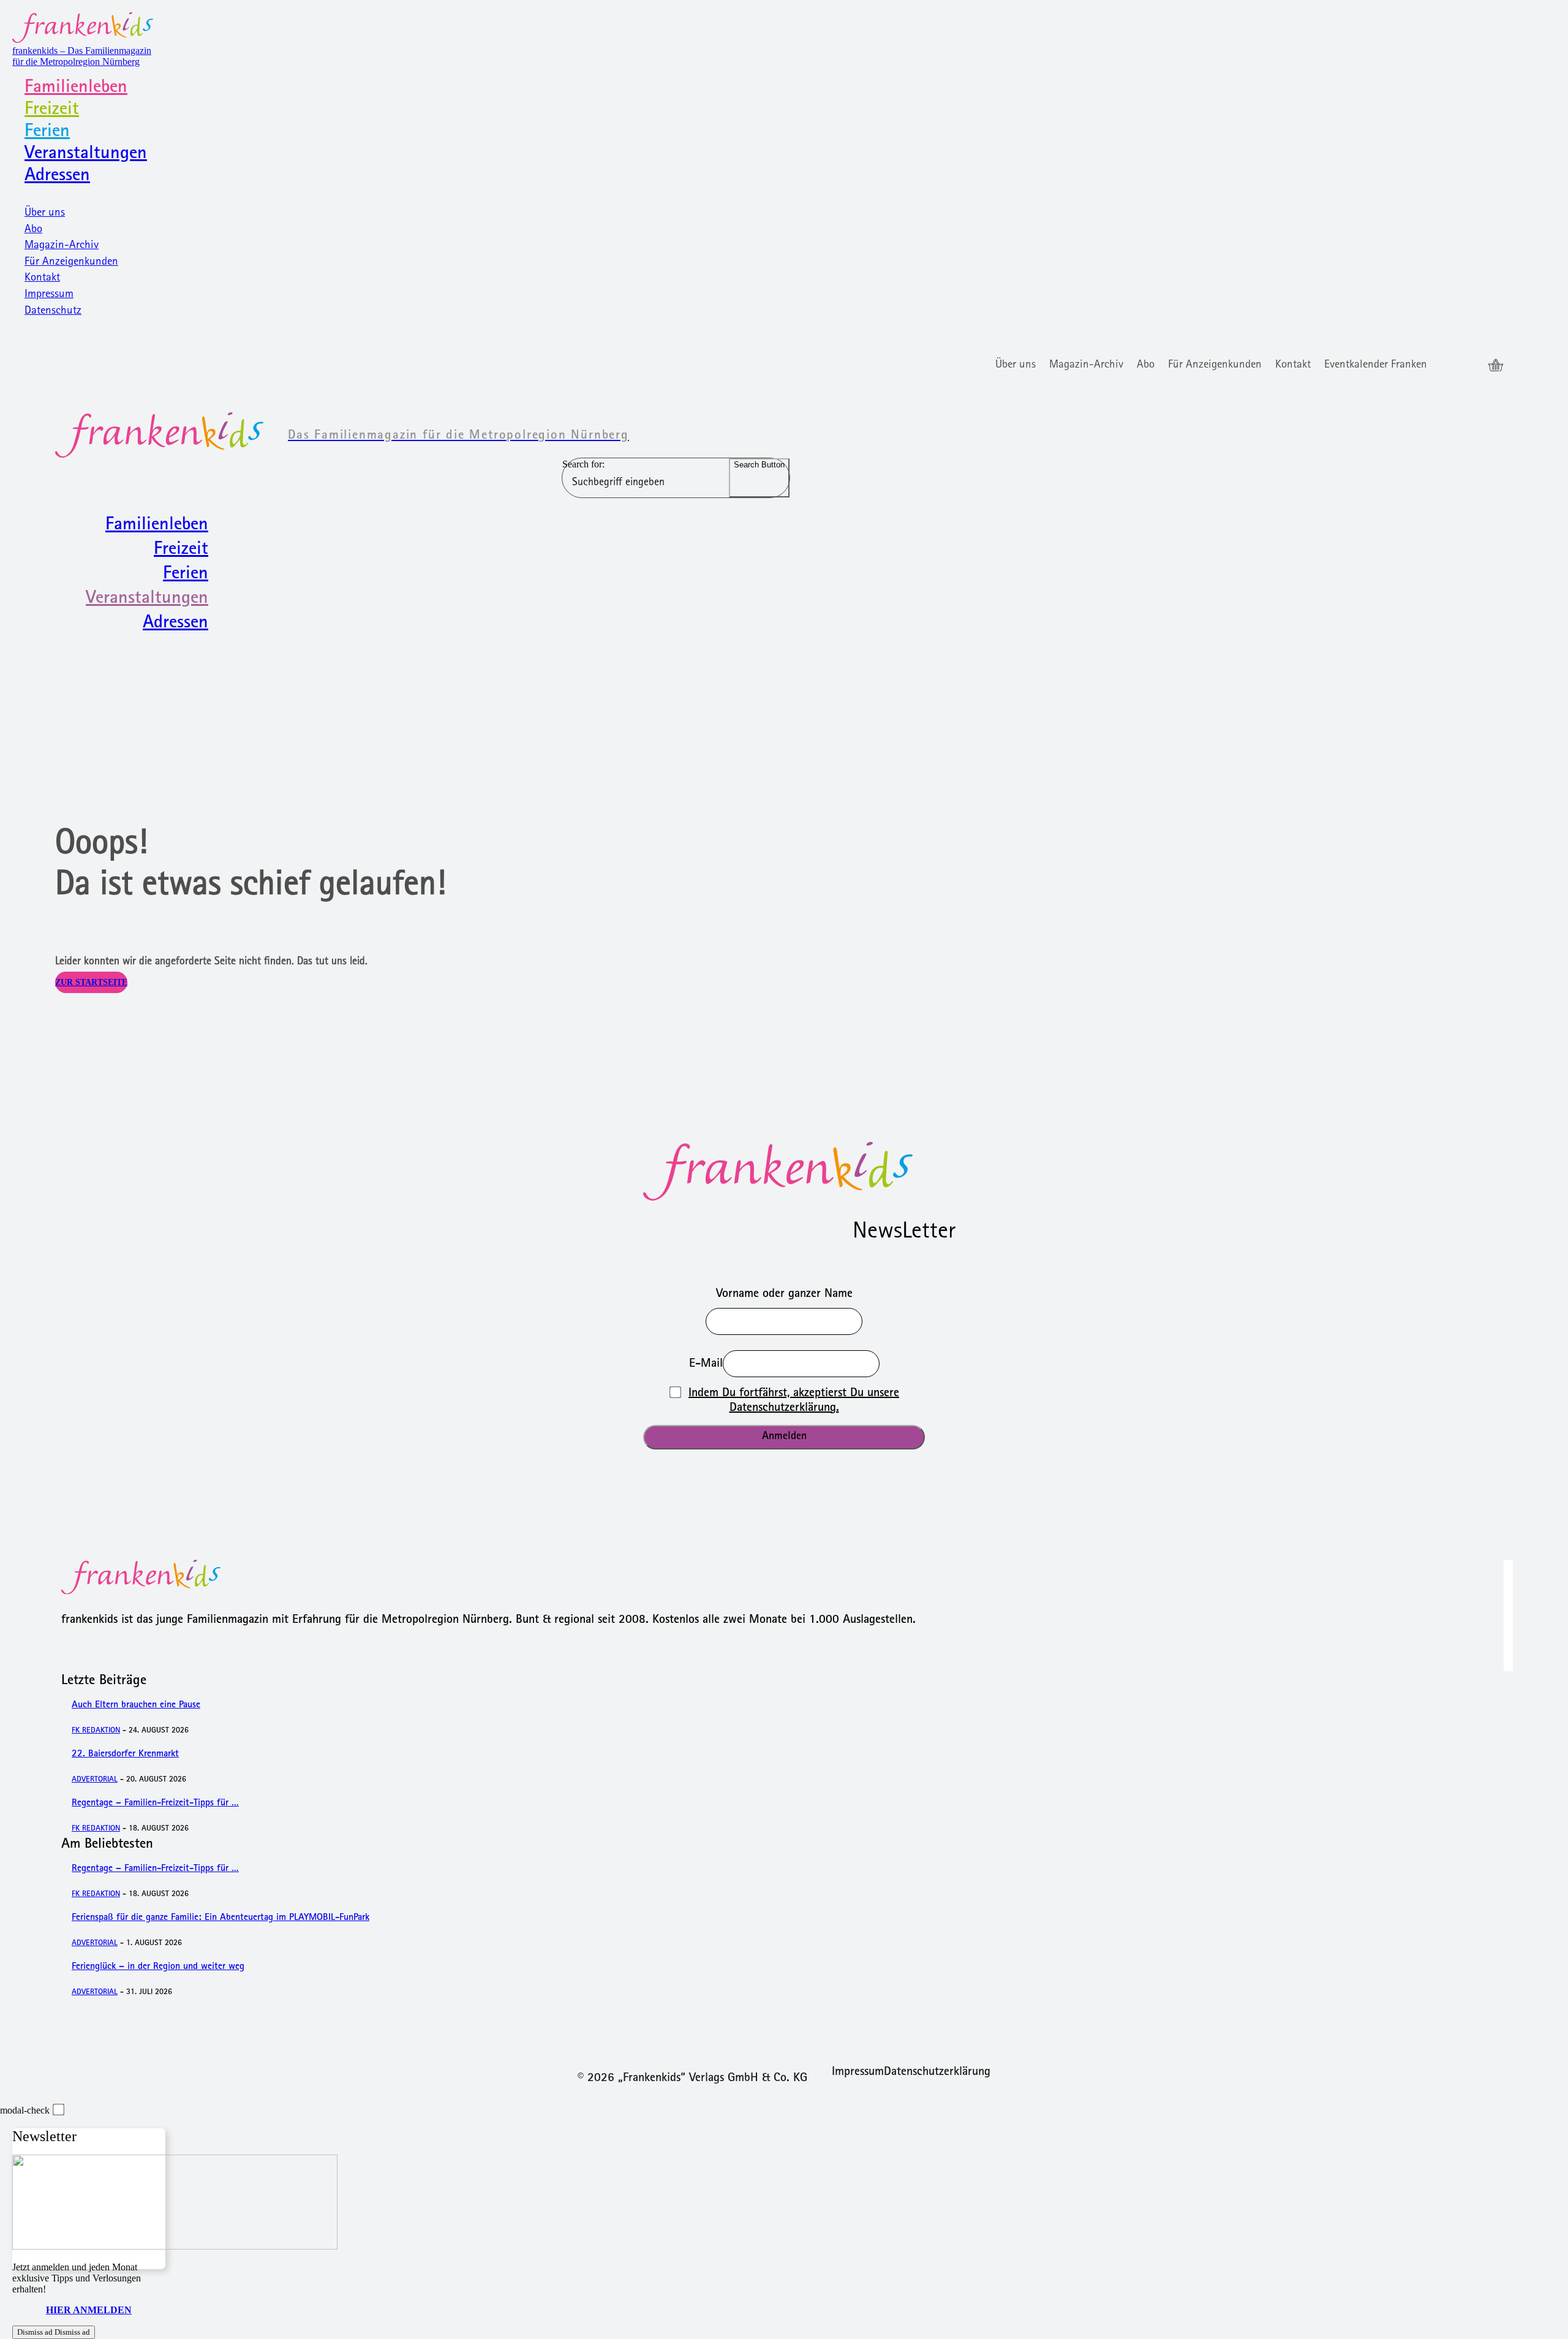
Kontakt (42, 278)
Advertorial (95, 1780)
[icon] (1496, 366)
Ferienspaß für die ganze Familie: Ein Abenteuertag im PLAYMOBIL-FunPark (221, 1918)
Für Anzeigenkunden (71, 263)
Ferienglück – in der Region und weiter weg (158, 1967)
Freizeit (52, 110)
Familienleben (76, 88)
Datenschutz (53, 312)
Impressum (49, 295)
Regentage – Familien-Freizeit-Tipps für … (155, 1804)
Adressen (57, 176)
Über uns (45, 213)
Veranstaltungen (86, 154)
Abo (33, 230)
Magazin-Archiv (62, 246)
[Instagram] (1470, 366)
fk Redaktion (96, 1731)
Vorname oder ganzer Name (784, 1294)
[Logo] (784, 1171)
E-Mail (706, 1364)
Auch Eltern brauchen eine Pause (136, 1706)
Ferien (47, 132)
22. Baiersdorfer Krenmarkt (125, 1755)
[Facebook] (1448, 366)
